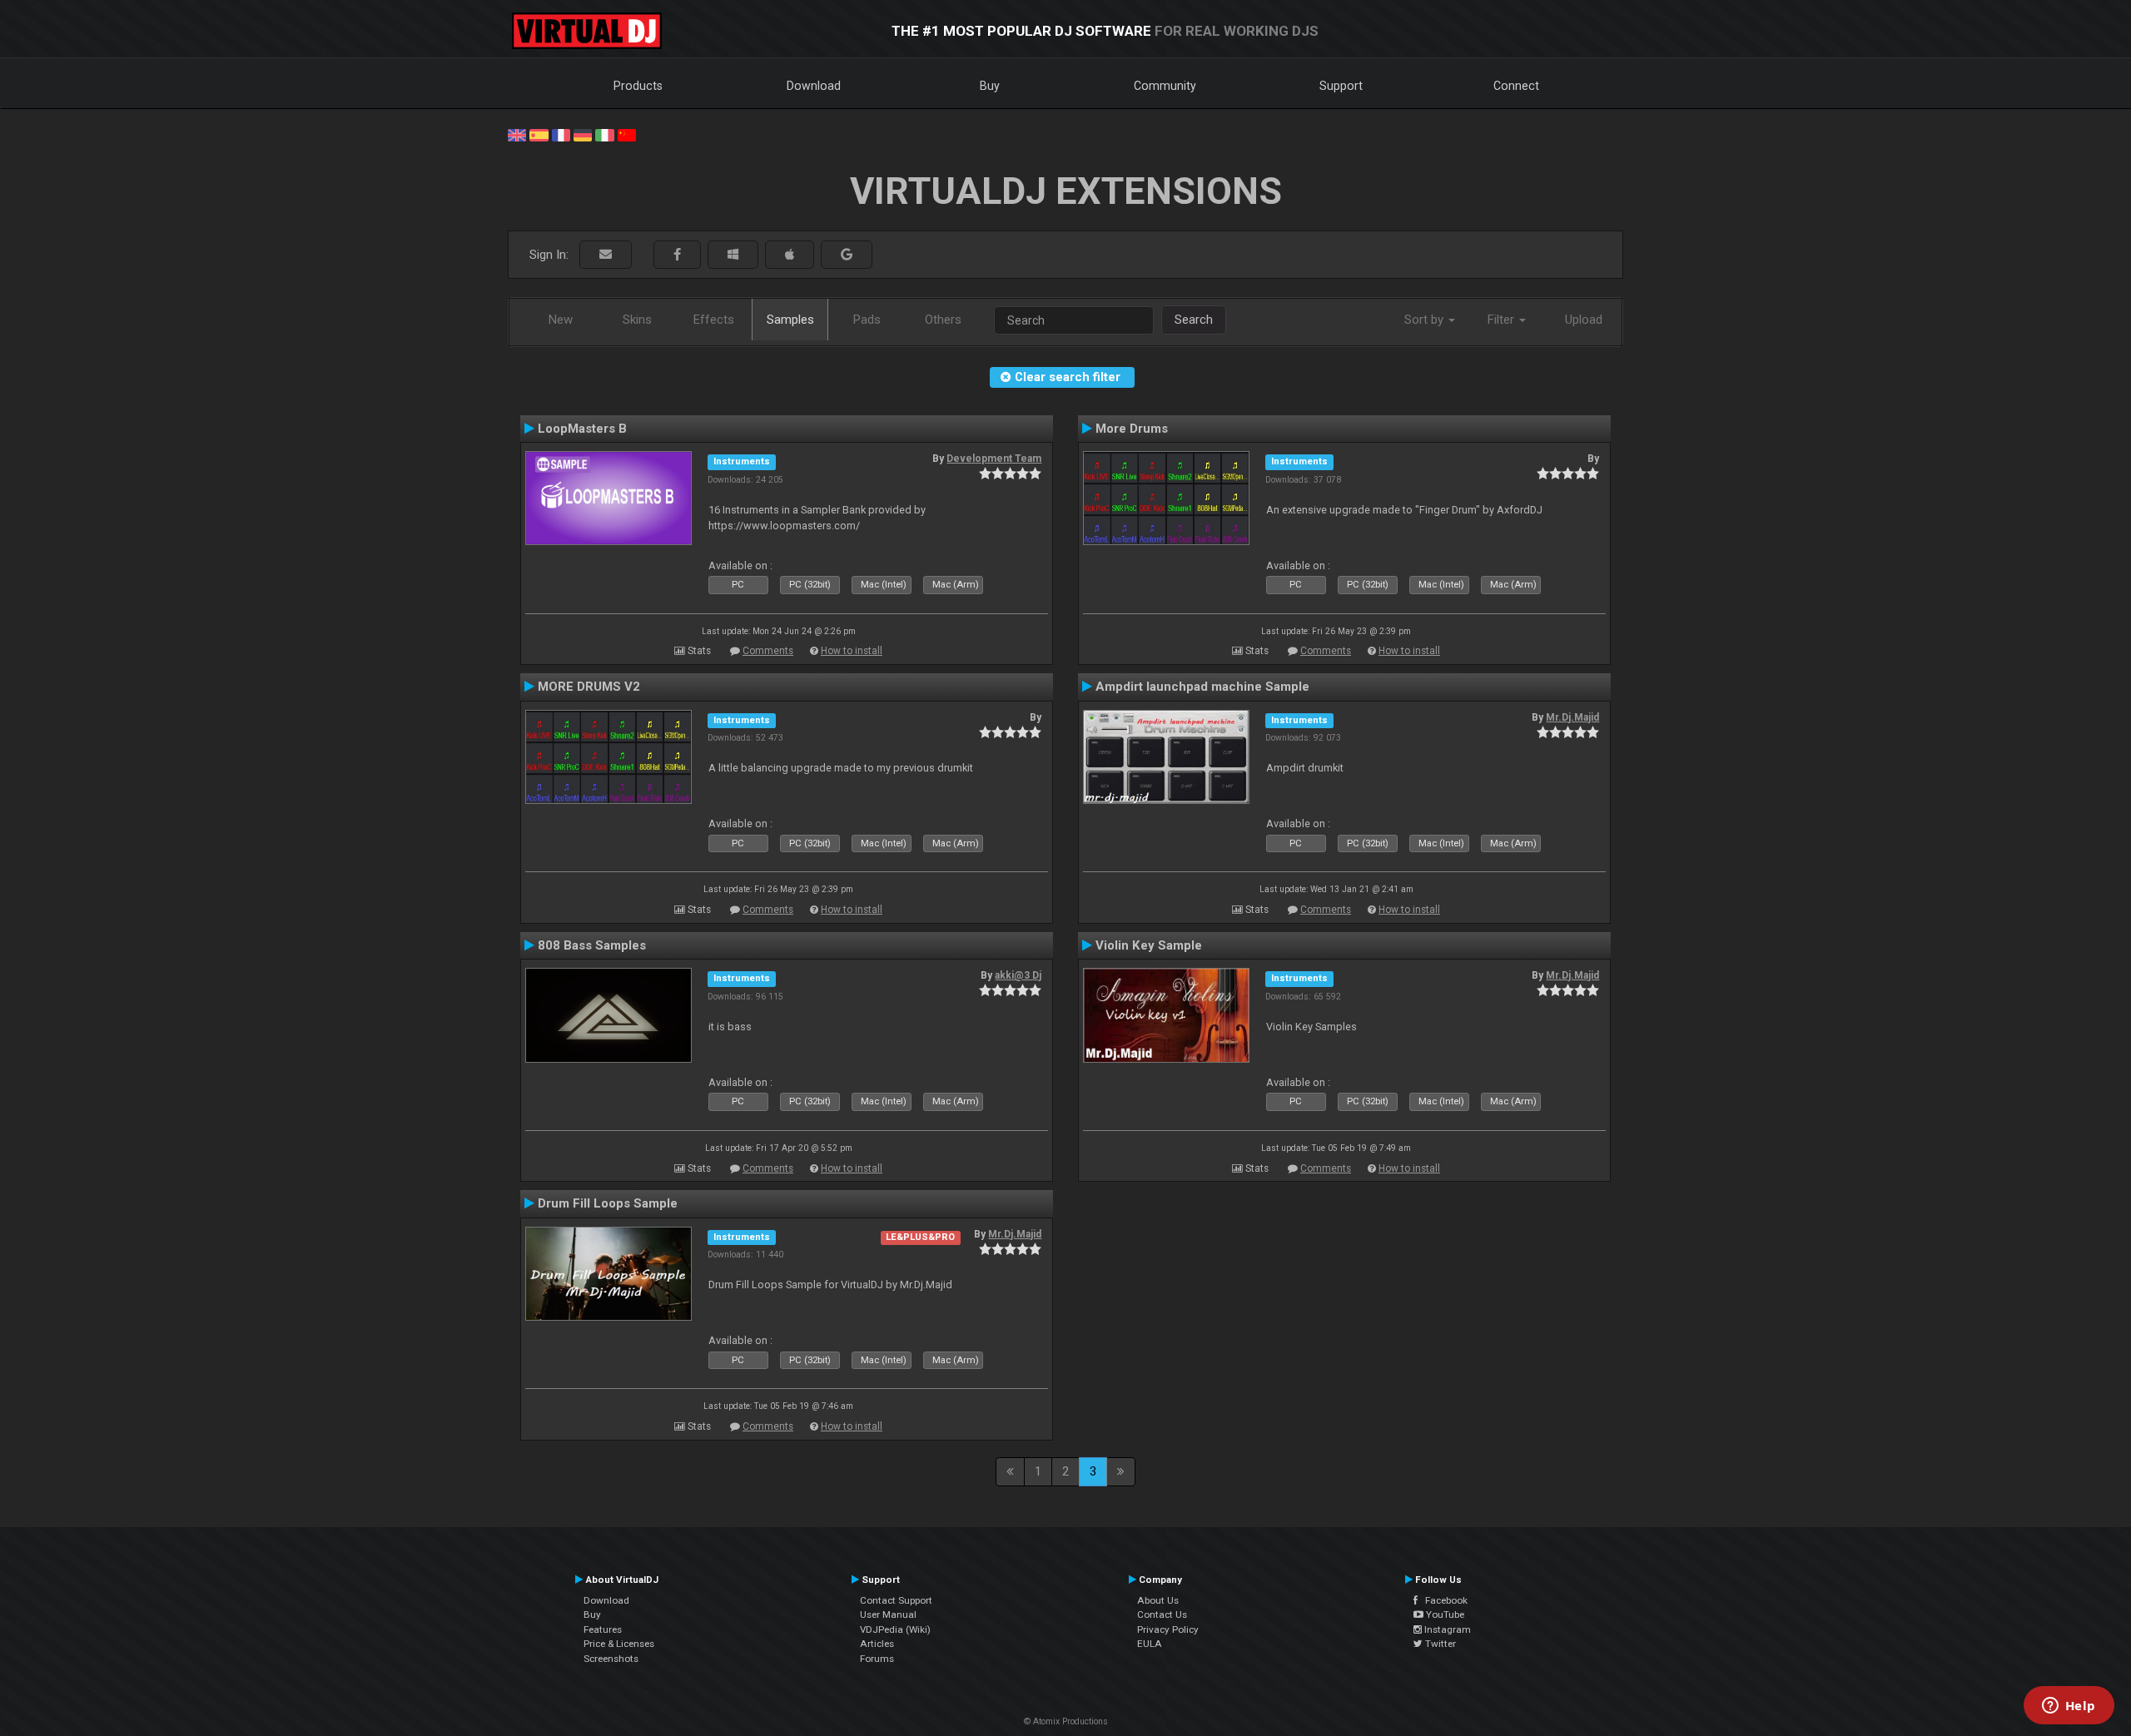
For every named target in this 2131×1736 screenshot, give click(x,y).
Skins (637, 320)
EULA (1150, 1644)
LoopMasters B (582, 429)
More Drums (1132, 429)
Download (814, 86)
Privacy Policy (1168, 1629)
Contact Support (896, 1600)
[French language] (561, 134)
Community (1165, 86)
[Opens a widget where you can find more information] (2069, 1707)
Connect (1516, 86)
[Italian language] (604, 134)
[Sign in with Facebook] (677, 255)
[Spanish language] (539, 134)
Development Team (994, 459)
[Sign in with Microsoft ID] (733, 255)
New (561, 320)
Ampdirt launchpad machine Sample (1202, 687)
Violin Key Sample (1149, 945)
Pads (867, 320)
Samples (790, 320)
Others (943, 320)
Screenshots (611, 1659)
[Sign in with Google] (847, 255)
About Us (1158, 1600)
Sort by (1426, 320)
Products (638, 86)
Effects (714, 320)
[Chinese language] (627, 134)
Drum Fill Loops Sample (608, 1203)
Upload (1584, 320)
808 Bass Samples (592, 945)
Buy (990, 86)
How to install (852, 651)
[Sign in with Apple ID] (790, 255)
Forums (877, 1659)
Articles (877, 1644)
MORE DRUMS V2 (589, 687)
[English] (517, 134)
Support (1341, 86)
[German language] (583, 134)
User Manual (888, 1614)
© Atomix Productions (1066, 1721)
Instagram (1446, 1629)
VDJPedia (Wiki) (895, 1629)
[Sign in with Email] (606, 255)
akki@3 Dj (1018, 975)
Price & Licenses (619, 1644)
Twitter (1439, 1644)
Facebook (1443, 1600)
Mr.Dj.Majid (1572, 717)
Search (1194, 320)
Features (603, 1629)
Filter (1503, 320)
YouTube (1444, 1614)
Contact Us (1162, 1614)
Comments (768, 651)
